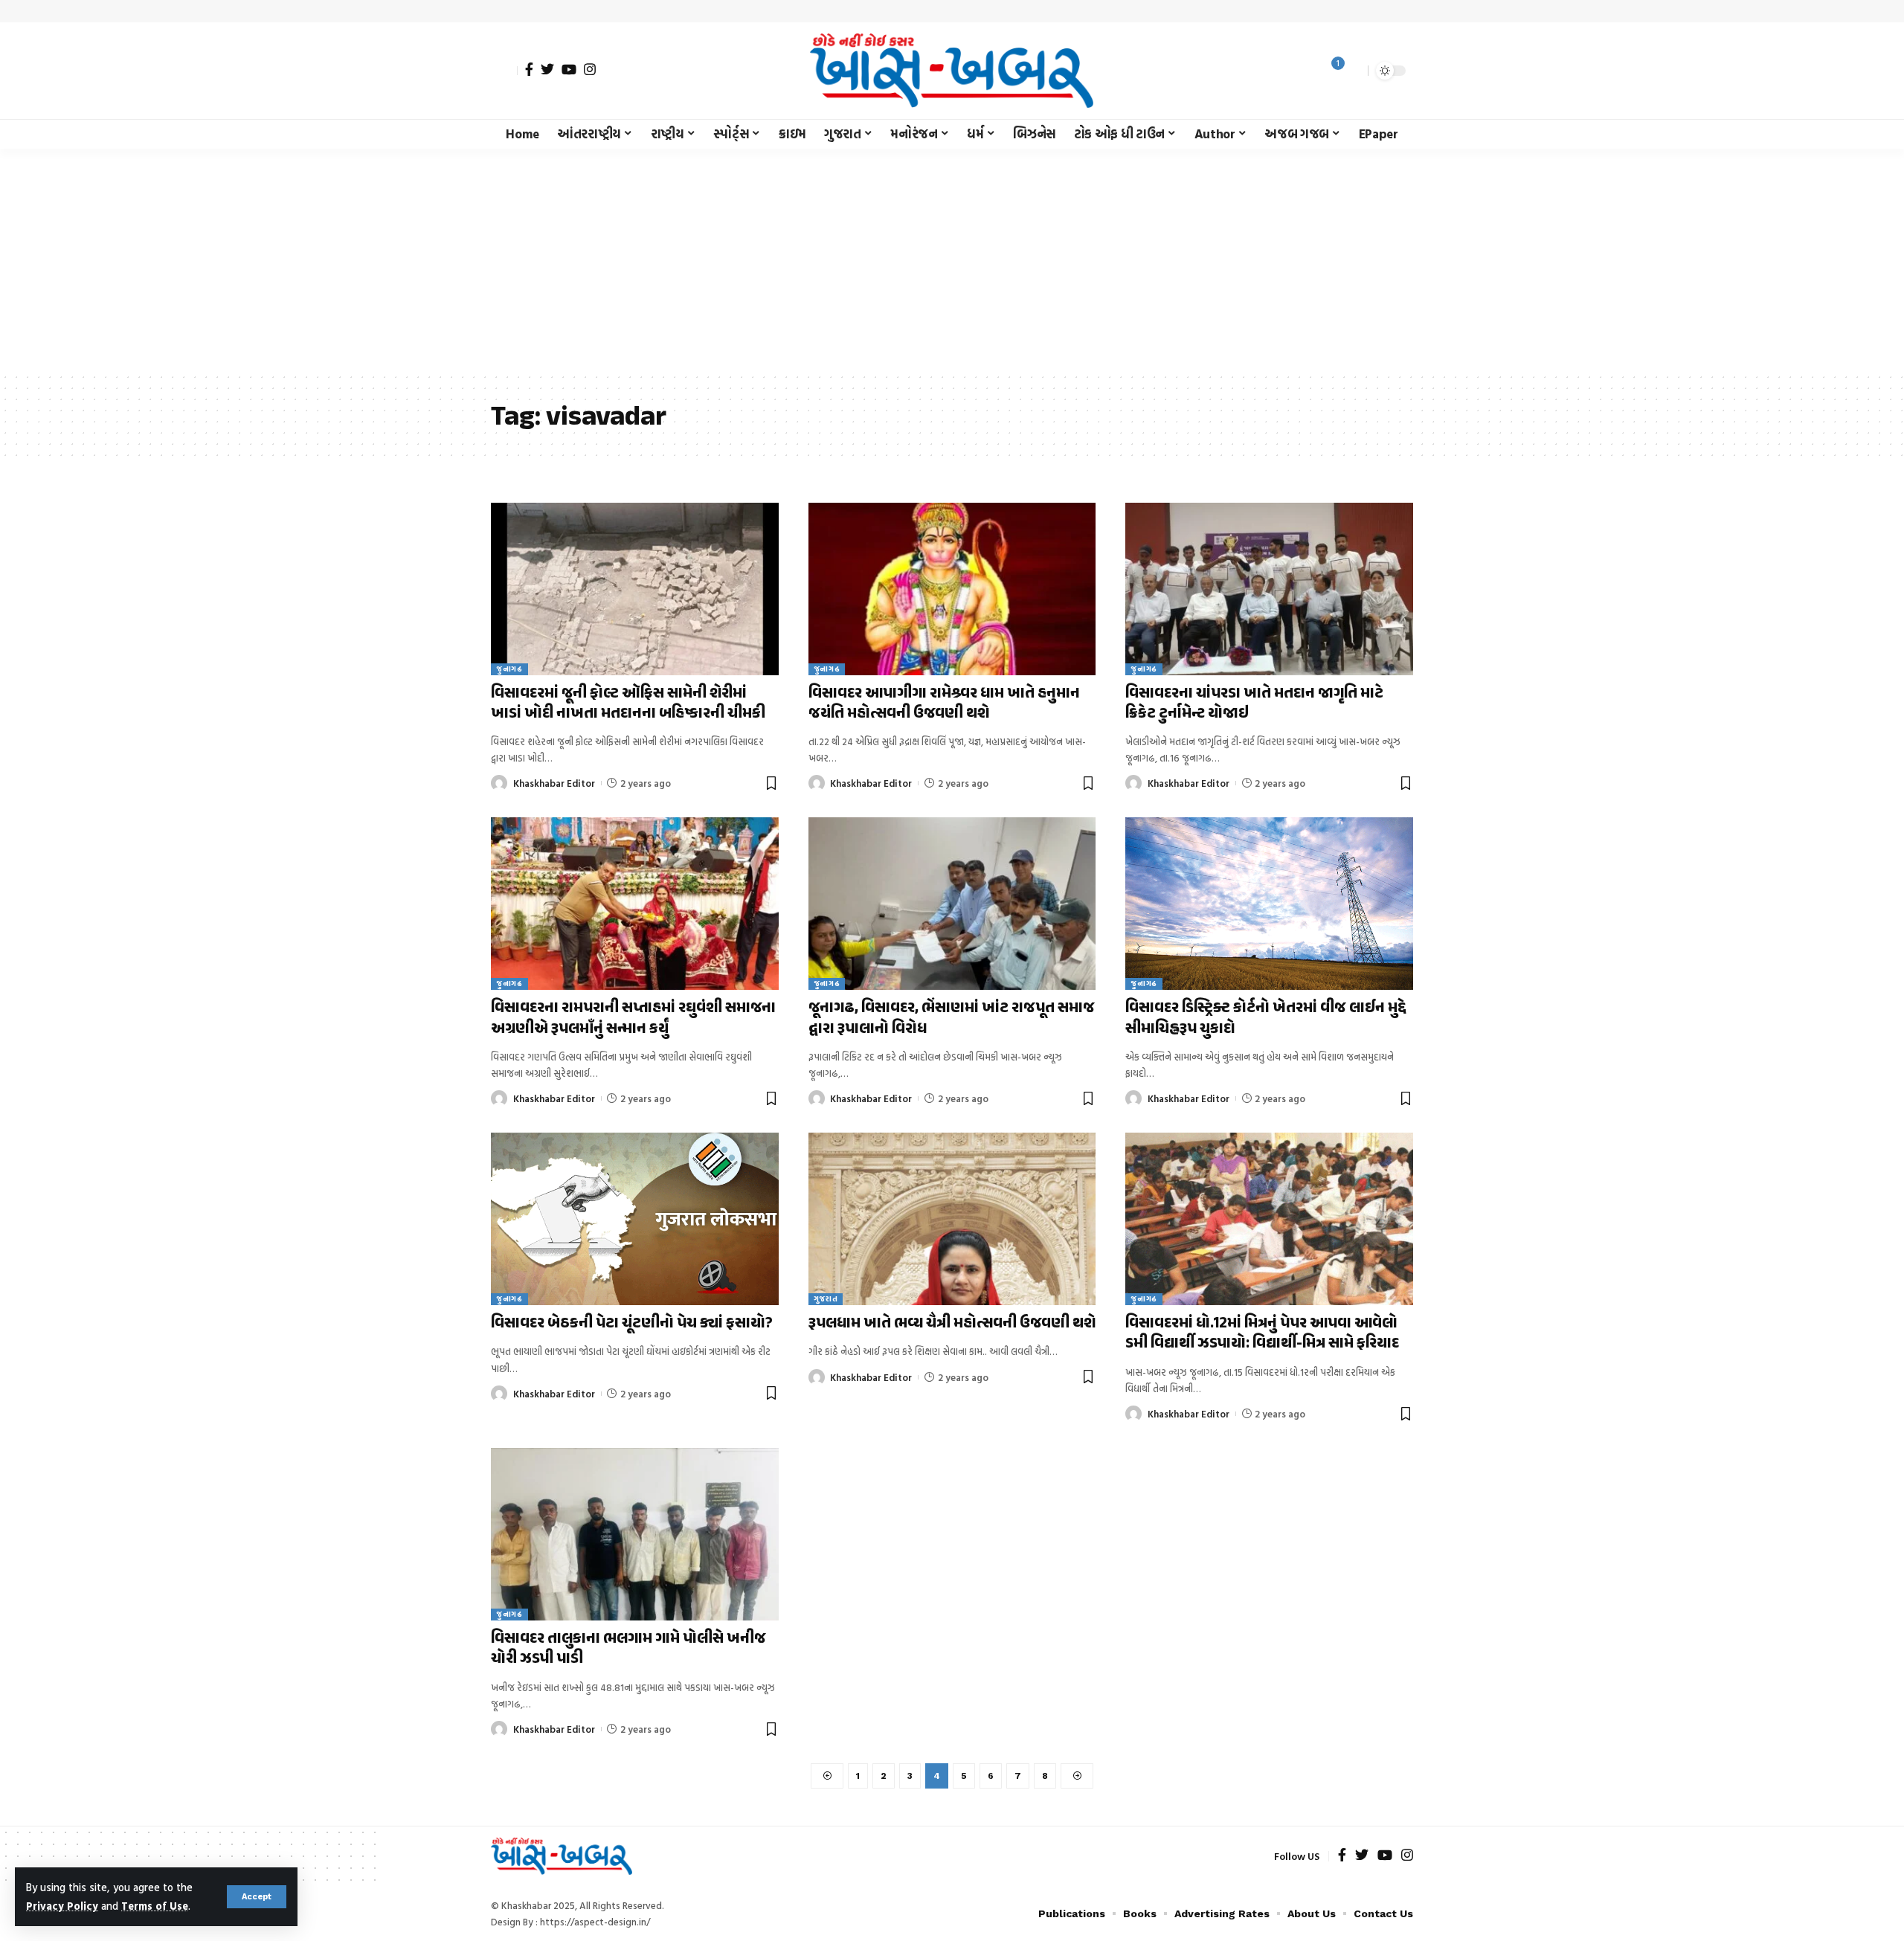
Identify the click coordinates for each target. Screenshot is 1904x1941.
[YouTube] (569, 69)
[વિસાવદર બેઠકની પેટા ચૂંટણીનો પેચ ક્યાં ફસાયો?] (635, 1219)
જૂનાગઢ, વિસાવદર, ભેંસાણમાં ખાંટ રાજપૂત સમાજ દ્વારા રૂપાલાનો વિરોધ (952, 1018)
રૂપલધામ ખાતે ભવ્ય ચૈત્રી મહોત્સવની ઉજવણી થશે (952, 1324)
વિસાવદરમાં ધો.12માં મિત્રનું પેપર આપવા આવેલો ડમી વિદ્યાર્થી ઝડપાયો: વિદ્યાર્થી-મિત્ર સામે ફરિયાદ (1262, 1334)
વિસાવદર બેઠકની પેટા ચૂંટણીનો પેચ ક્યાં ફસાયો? (632, 1324)
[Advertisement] (952, 260)
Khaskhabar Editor (554, 783)
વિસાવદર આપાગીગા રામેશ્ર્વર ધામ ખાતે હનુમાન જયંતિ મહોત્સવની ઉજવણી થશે (944, 704)
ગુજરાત (826, 1299)
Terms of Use (155, 1906)
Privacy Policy (62, 1906)
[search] (1353, 71)
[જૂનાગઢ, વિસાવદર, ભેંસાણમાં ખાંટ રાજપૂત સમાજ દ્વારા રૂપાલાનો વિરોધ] (952, 904)
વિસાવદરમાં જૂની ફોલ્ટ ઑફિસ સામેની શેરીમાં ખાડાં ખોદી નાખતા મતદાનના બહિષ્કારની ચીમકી (628, 704)
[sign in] (504, 71)
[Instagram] (590, 69)
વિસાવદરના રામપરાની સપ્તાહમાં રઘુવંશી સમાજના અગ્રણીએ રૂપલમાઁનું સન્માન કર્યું (633, 1018)
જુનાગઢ (509, 669)
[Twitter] (547, 69)
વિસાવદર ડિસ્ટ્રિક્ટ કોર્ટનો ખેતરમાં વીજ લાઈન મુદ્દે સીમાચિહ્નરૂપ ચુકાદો (1266, 1018)
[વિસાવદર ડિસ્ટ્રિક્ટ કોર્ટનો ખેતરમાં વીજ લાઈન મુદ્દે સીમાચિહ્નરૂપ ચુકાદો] (1269, 904)
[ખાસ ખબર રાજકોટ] (952, 71)
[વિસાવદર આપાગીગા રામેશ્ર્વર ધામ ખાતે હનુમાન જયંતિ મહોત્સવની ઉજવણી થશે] (952, 589)
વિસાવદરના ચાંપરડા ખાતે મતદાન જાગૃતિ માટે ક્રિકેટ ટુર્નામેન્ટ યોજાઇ (1254, 704)
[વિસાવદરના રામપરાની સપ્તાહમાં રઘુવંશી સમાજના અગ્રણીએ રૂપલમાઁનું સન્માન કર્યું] (635, 904)
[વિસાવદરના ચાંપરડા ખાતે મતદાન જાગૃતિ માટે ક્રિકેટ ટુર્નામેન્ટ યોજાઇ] (1269, 589)
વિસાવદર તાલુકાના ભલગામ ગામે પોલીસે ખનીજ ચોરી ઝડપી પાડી (628, 1649)
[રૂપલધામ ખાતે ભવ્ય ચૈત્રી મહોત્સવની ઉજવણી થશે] (952, 1219)
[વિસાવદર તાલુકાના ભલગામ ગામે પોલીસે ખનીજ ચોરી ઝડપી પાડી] (635, 1534)
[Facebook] (529, 69)
